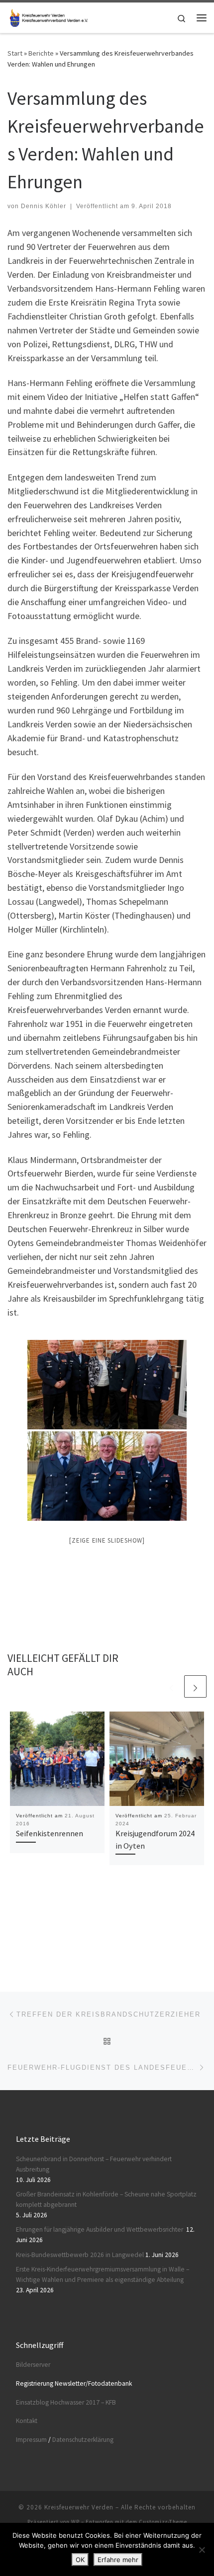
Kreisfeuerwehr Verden (79, 2507)
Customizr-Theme (163, 2522)
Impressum (31, 2440)
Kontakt (27, 2421)
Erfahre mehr (118, 2560)
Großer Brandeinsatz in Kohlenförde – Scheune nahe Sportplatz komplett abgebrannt (106, 2199)
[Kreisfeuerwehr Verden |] (48, 16)
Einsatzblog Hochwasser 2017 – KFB (66, 2402)
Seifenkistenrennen (50, 1833)
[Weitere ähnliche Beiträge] (195, 1686)
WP (75, 2522)
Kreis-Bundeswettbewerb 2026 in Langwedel (80, 2255)
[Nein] (202, 2550)
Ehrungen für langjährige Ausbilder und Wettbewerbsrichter (100, 2229)
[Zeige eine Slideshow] (107, 1540)
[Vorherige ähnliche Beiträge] (171, 1686)
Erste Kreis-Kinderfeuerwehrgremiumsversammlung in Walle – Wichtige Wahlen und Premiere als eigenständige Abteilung (103, 2274)
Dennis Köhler (44, 206)
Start (15, 53)
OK (80, 2560)
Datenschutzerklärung (83, 2440)
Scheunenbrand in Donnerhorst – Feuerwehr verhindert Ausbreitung (94, 2164)
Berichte (41, 53)
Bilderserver (33, 2365)
